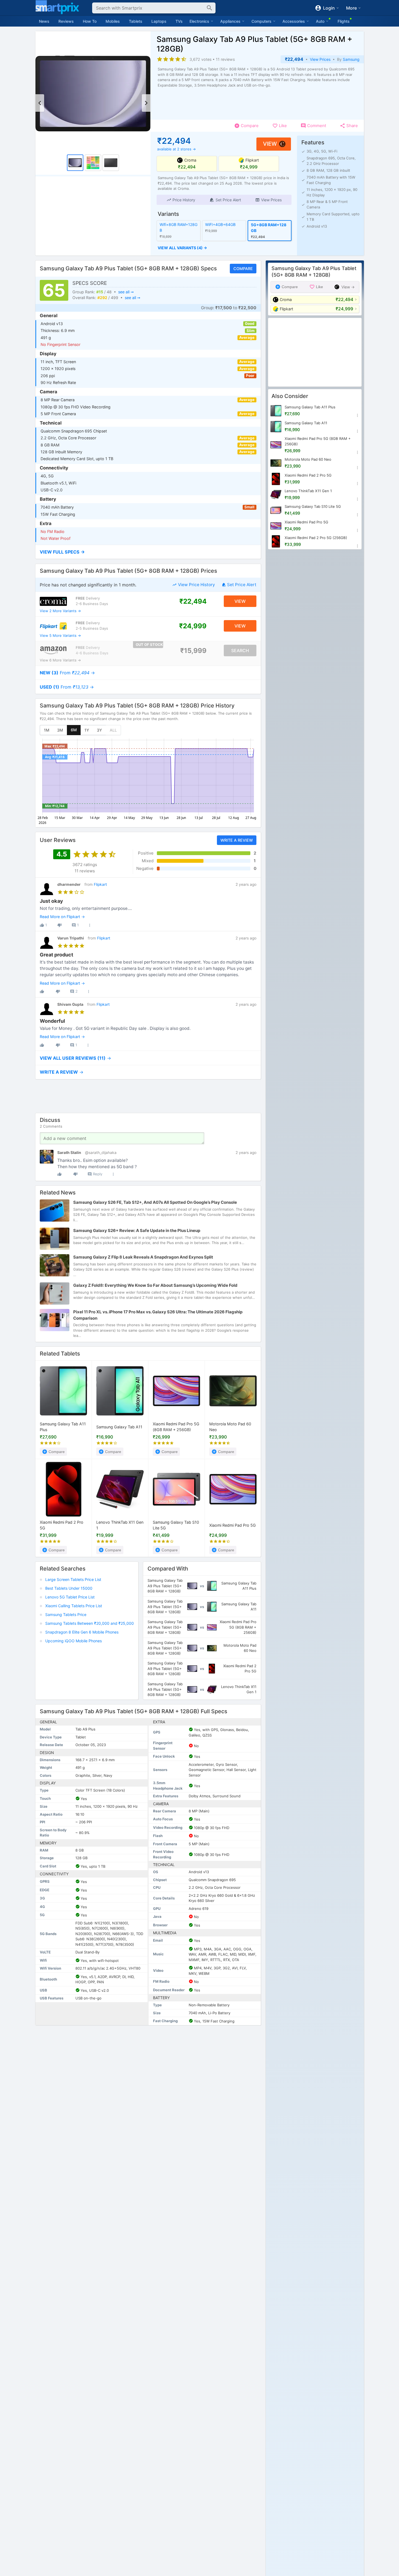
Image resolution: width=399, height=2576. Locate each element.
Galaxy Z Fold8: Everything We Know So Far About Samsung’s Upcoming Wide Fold (155, 1285)
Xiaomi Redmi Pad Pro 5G (233, 1525)
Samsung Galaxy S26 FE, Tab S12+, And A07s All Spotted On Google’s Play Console (155, 1202)
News (44, 21)
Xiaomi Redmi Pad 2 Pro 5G (62, 1525)
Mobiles (113, 21)
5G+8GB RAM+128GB (268, 228)
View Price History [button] (196, 585)
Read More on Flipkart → (62, 917)
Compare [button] (243, 269)
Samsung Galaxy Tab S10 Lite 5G (176, 1525)
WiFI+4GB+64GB (220, 224)
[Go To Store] (53, 601)
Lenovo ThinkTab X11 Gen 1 (120, 1525)
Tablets (136, 21)
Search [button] (240, 650)
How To (90, 21)
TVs (179, 21)
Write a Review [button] (236, 840)
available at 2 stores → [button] (176, 149)
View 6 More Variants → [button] (60, 660)
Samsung (351, 59)
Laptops (159, 21)
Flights (344, 21)
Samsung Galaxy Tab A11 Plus (63, 1427)
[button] (181, 200)
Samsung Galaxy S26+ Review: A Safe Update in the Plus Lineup (137, 1230)
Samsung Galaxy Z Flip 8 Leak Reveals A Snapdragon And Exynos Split (143, 1257)
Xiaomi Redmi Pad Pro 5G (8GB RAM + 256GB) (176, 1427)
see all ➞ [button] (126, 292)
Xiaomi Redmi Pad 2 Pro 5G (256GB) (316, 538)
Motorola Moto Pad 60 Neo (230, 1427)
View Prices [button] (320, 59)
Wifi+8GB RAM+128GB (179, 227)
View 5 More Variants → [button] (60, 635)
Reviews (66, 21)
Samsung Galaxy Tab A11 (119, 1427)
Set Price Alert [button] (242, 585)
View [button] (270, 144)
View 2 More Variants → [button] (60, 611)
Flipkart (100, 884)
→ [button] (67, 673)
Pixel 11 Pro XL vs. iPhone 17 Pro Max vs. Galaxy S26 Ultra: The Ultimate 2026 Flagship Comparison (158, 1315)
